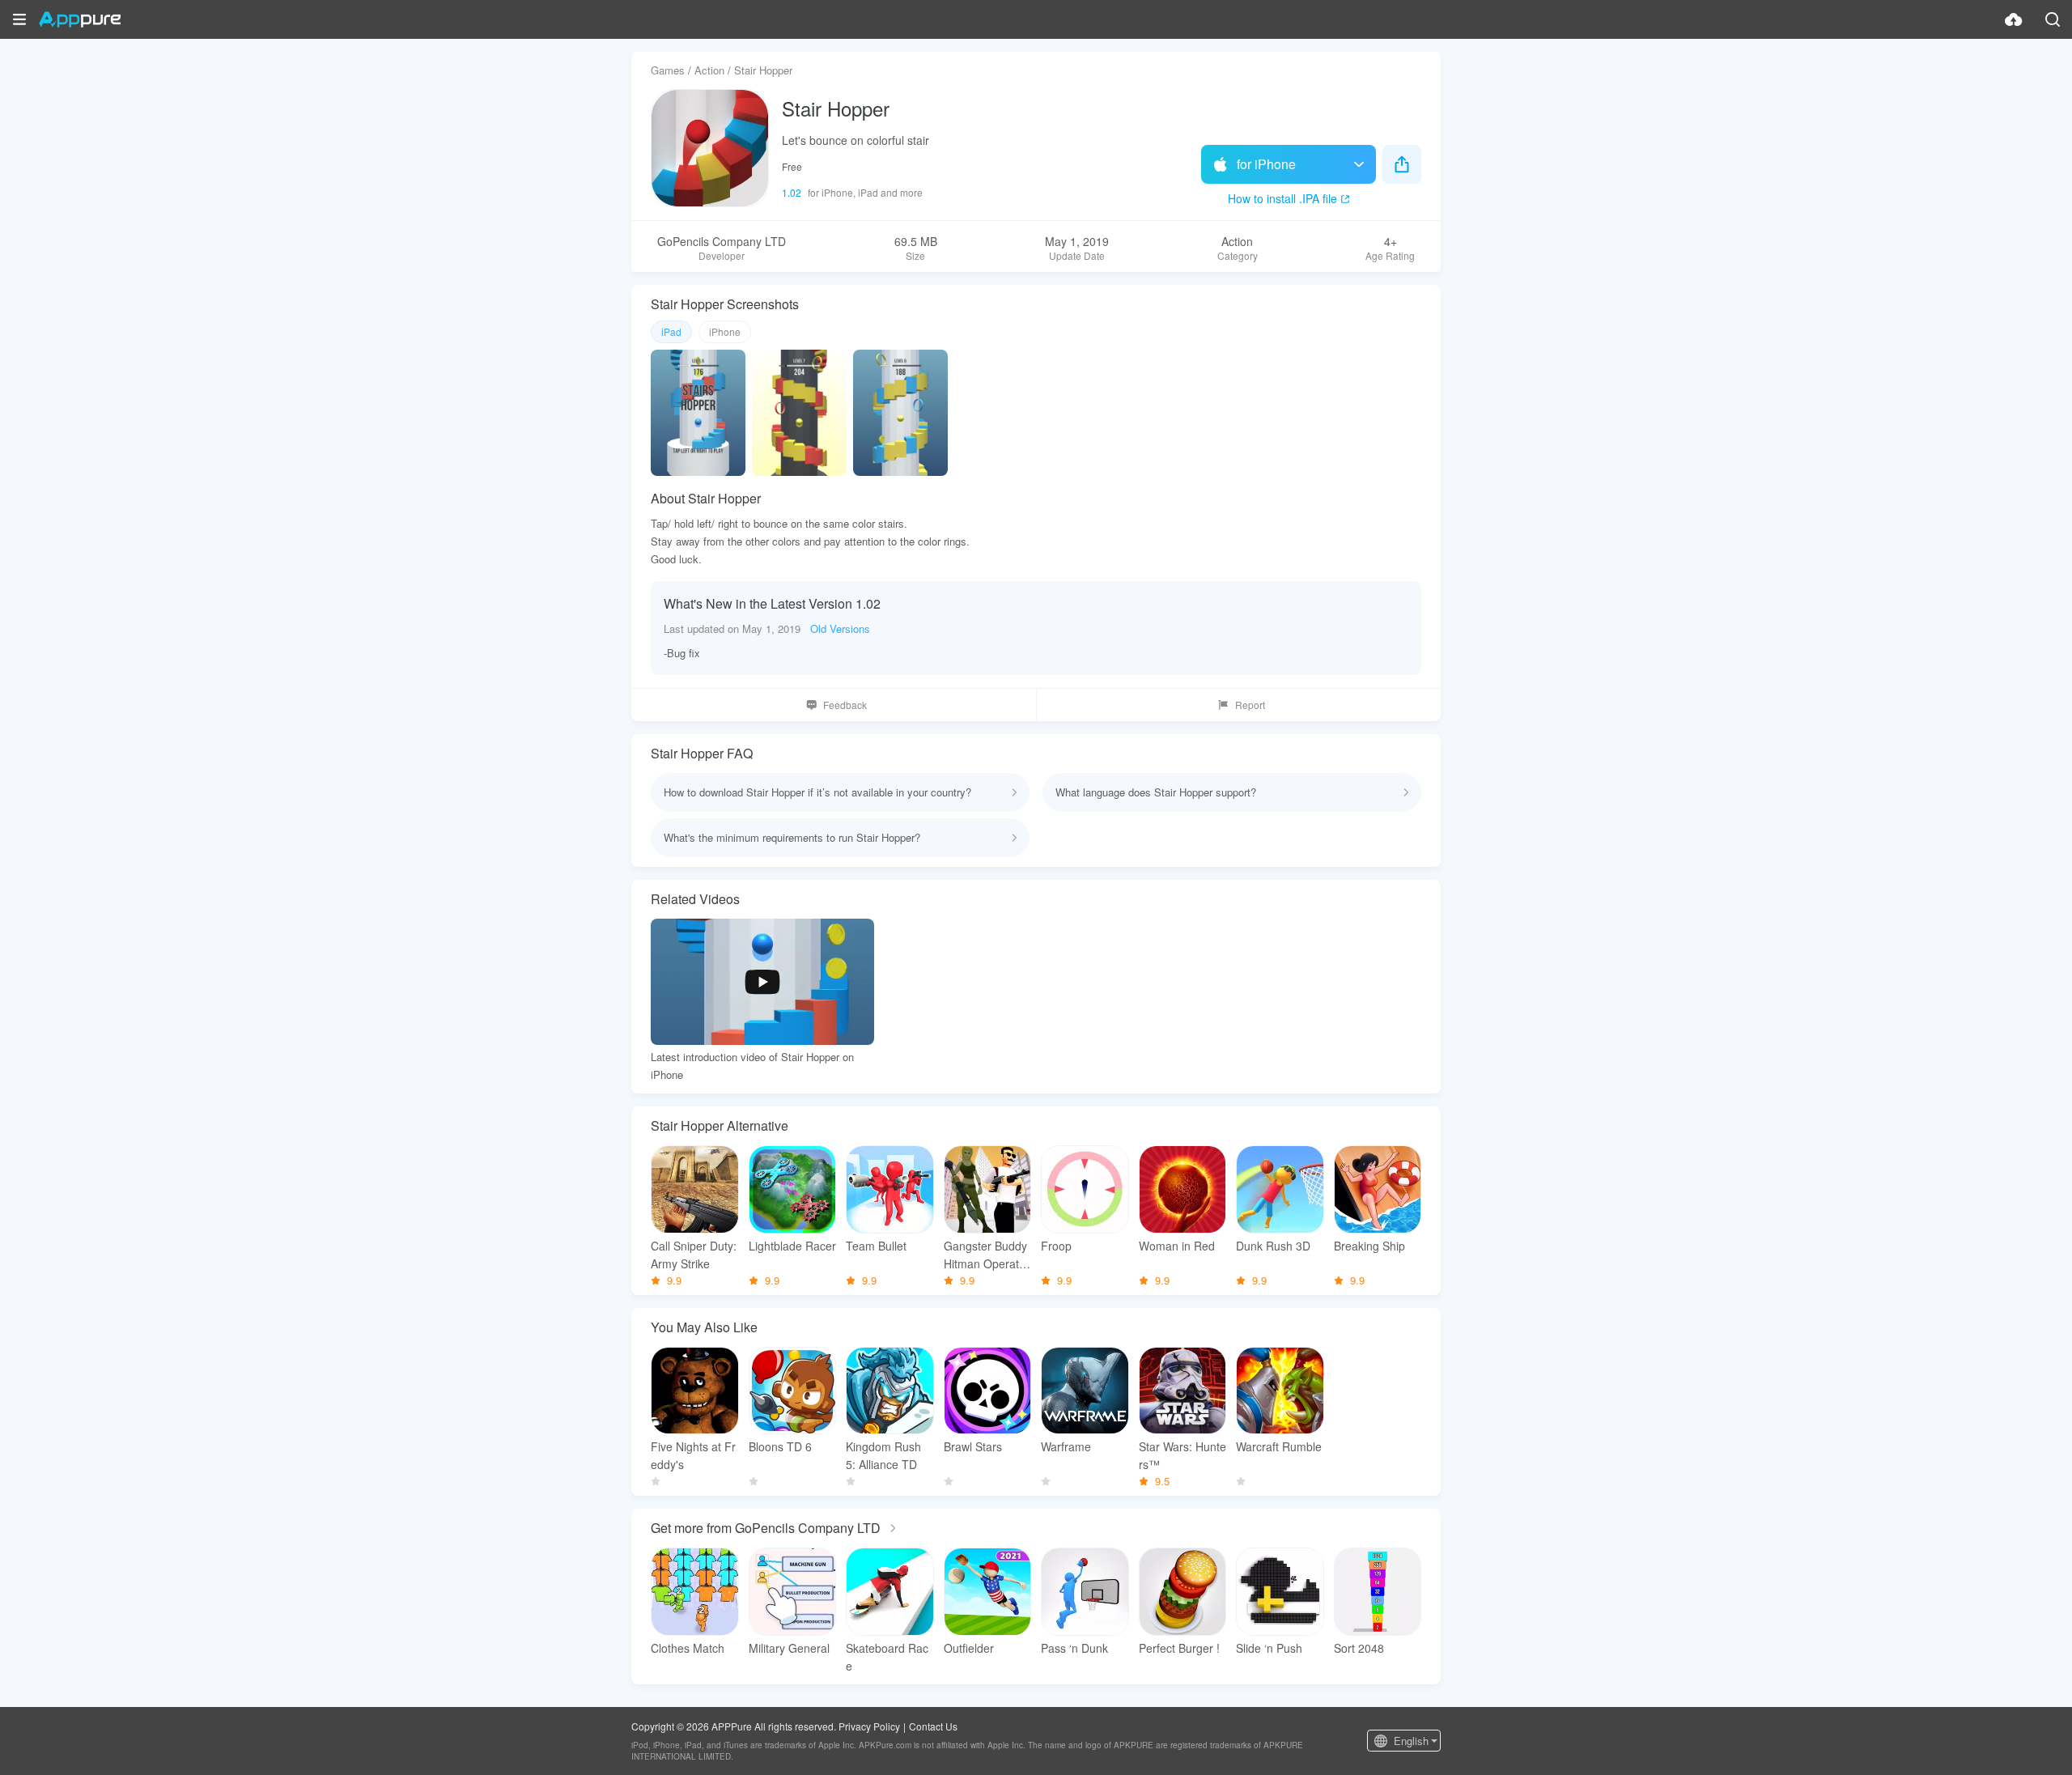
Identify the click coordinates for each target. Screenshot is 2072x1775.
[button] (19, 19)
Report (1250, 705)
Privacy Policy (869, 1726)
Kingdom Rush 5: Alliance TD (883, 1455)
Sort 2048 (1359, 1648)
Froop (1056, 1246)
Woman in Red (1177, 1246)
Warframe (1066, 1446)
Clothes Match (688, 1648)
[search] (2053, 19)
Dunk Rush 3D (1273, 1246)
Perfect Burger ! (1179, 1648)
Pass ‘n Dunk (1074, 1648)
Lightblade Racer (792, 1246)
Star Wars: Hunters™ (1182, 1455)
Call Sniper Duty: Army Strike (694, 1255)
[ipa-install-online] (2014, 19)
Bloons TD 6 (780, 1446)
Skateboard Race (887, 1657)
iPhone (725, 331)
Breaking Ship (1369, 1246)
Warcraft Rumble (1279, 1446)
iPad (671, 331)
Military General (789, 1648)
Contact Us (933, 1726)
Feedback (845, 705)
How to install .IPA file (1282, 198)
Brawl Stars (973, 1446)
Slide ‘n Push (1269, 1648)
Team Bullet (876, 1246)
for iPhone (1266, 164)
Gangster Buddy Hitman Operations (986, 1255)
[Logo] (80, 19)
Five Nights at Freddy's (693, 1455)
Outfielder (969, 1648)
